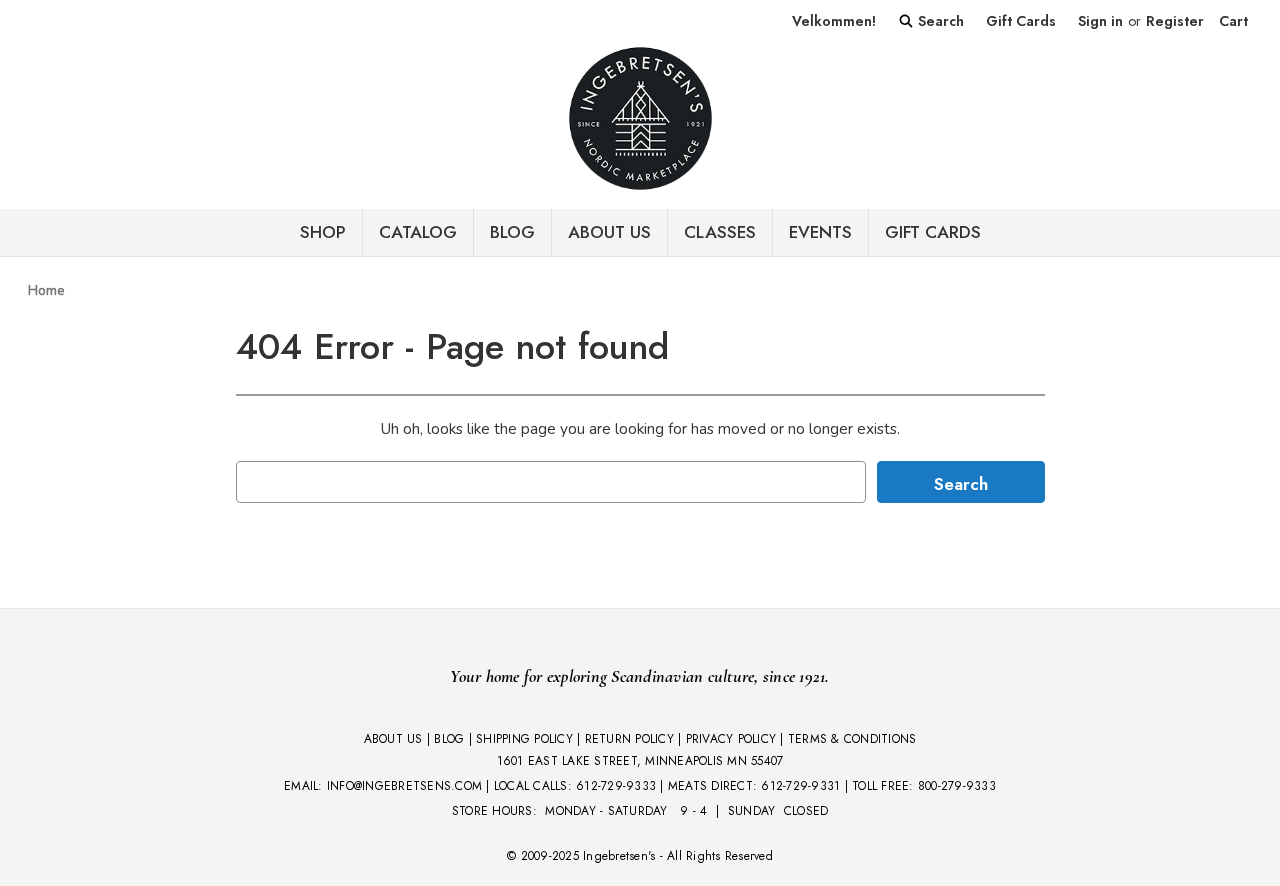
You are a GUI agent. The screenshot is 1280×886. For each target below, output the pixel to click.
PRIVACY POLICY (731, 739)
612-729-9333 (616, 786)
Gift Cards (1021, 21)
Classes (720, 232)
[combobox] (551, 482)
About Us (609, 232)
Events (820, 232)
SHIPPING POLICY (524, 739)
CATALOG (418, 232)
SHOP (323, 232)
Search (939, 21)
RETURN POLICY (629, 739)
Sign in (1100, 21)
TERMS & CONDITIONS (852, 739)
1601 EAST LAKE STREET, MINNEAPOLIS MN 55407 (640, 761)
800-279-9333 (957, 786)
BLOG (512, 232)
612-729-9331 (800, 786)
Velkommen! (834, 21)
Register (1175, 21)
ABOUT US (393, 739)
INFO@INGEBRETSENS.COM (404, 786)
